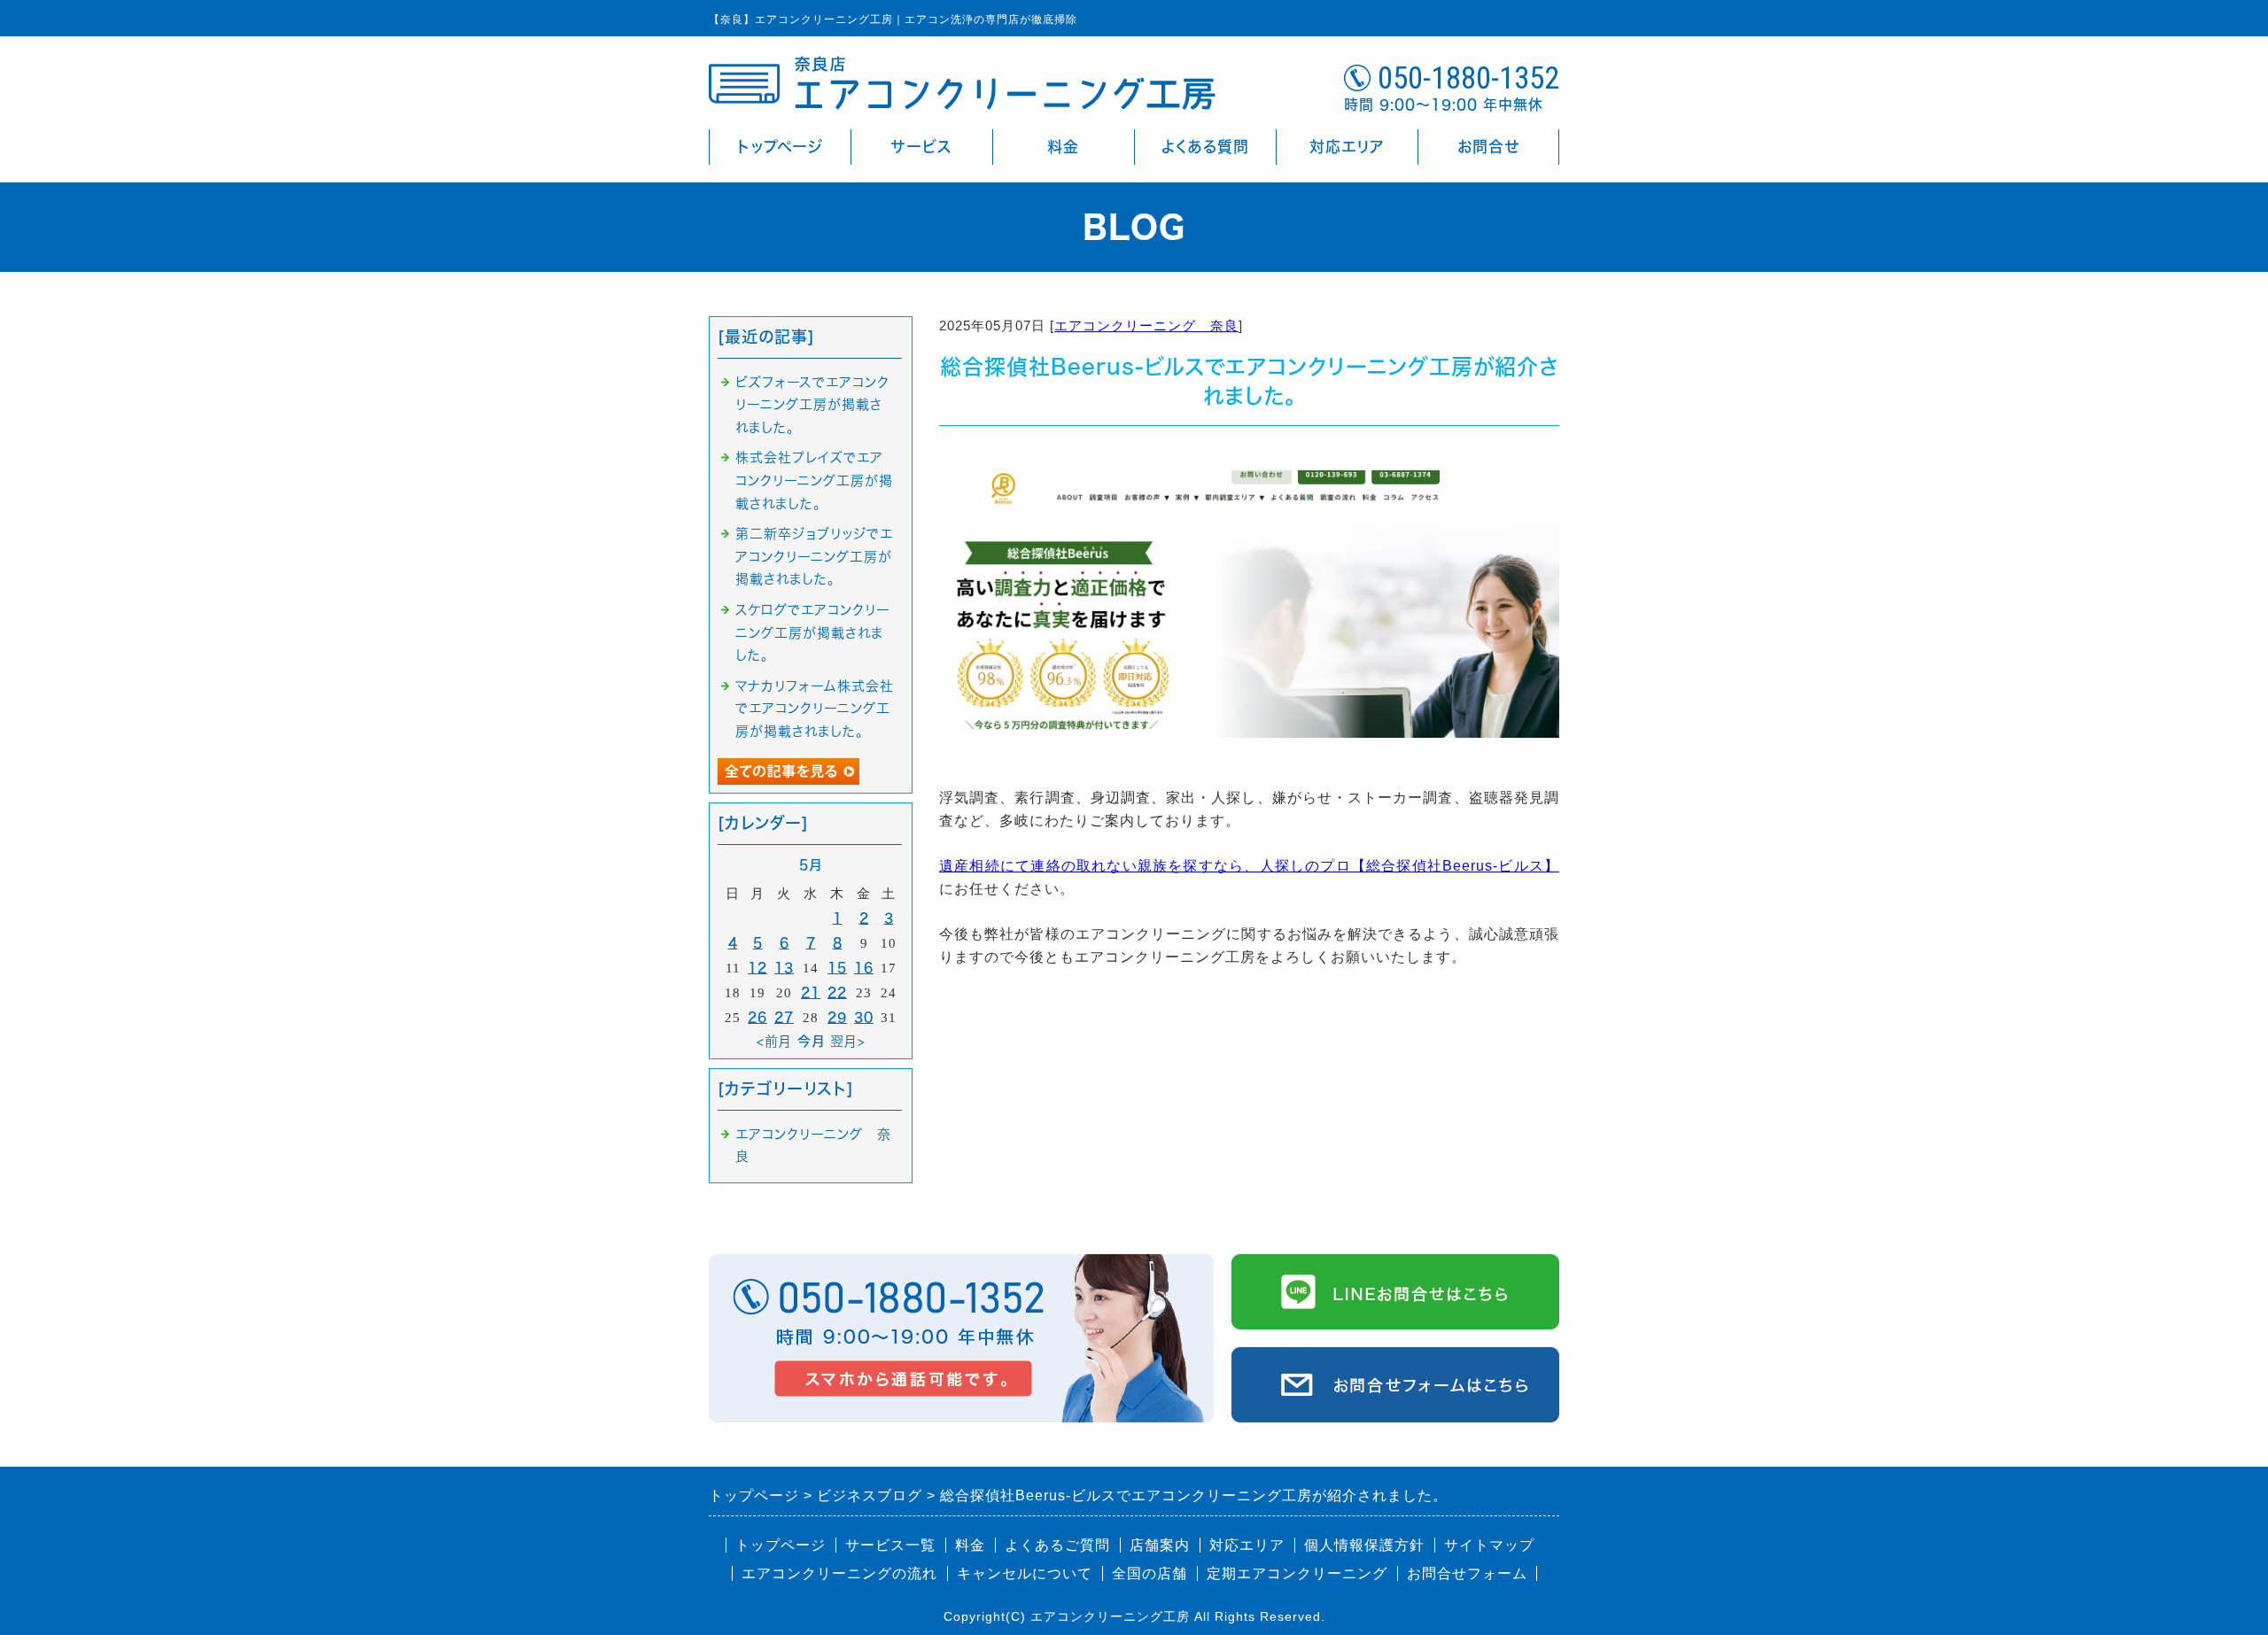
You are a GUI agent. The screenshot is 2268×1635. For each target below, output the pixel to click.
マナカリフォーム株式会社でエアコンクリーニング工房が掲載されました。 (815, 709)
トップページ (780, 147)
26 (757, 1017)
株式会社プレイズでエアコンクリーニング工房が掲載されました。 (814, 480)
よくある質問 (1205, 147)
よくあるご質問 (1057, 1545)
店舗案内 (1160, 1545)
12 (757, 968)
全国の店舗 (1150, 1573)
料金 (1063, 147)
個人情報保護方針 (1364, 1545)
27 (784, 1017)
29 (837, 1017)
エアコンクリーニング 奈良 (1146, 325)
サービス (922, 147)
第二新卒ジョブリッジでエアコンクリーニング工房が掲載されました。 (814, 556)
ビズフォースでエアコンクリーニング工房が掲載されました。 (812, 405)
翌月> (848, 1041)
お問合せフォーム (1467, 1573)
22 (837, 992)
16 (864, 968)
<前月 (774, 1041)
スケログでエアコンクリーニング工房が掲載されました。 (813, 632)
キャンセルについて (1025, 1573)
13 (784, 968)
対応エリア (1347, 147)
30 (864, 1017)
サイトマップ (1489, 1545)
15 (837, 968)
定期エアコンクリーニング (1297, 1573)
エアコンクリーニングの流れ (839, 1573)
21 (811, 992)
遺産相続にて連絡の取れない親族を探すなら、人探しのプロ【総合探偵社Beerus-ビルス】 (1249, 866)
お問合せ (1488, 147)
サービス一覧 (890, 1545)
